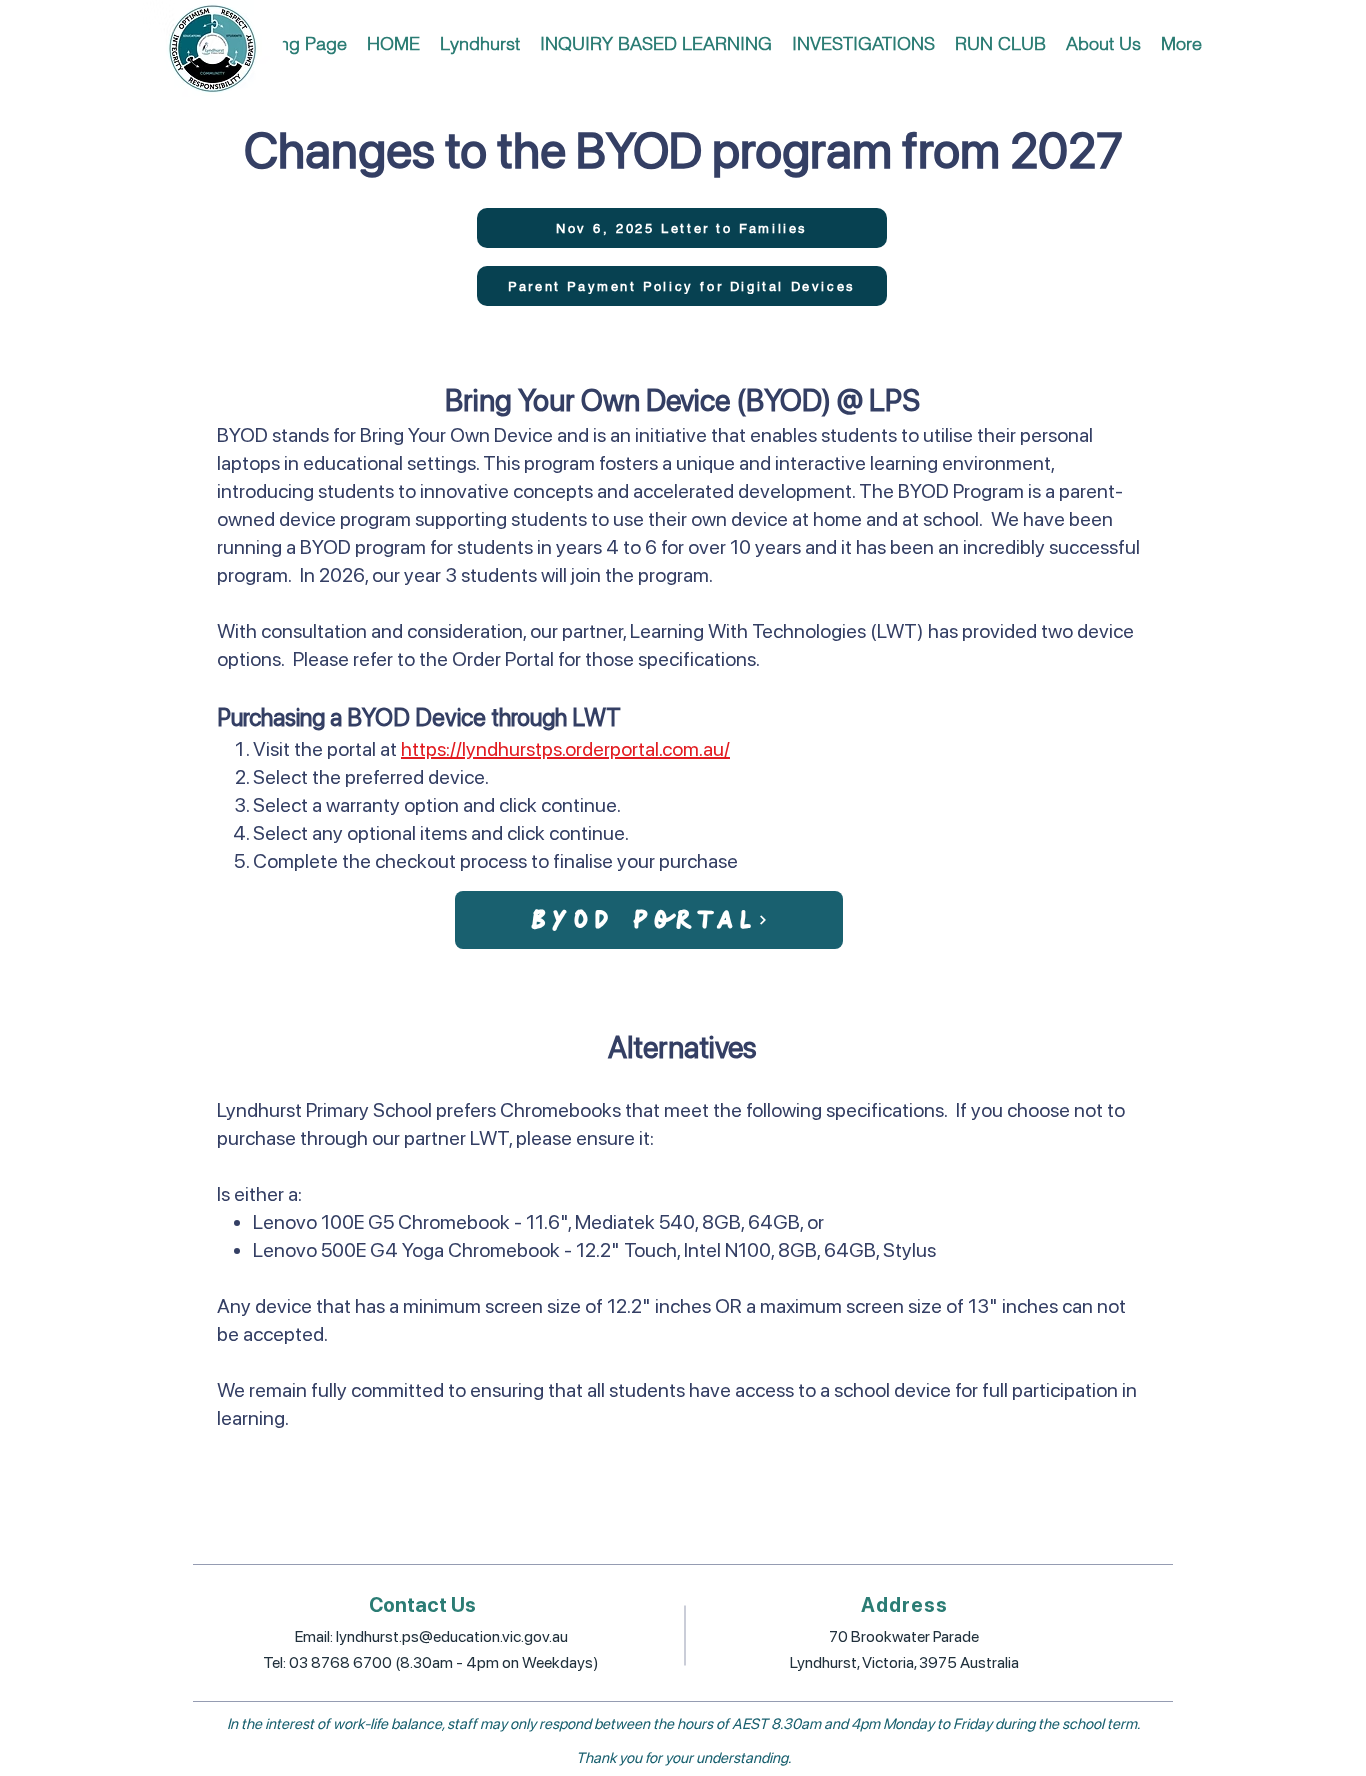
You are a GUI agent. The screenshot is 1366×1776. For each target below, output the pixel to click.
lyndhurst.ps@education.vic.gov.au (452, 1636)
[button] (480, 43)
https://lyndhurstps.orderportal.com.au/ (565, 749)
